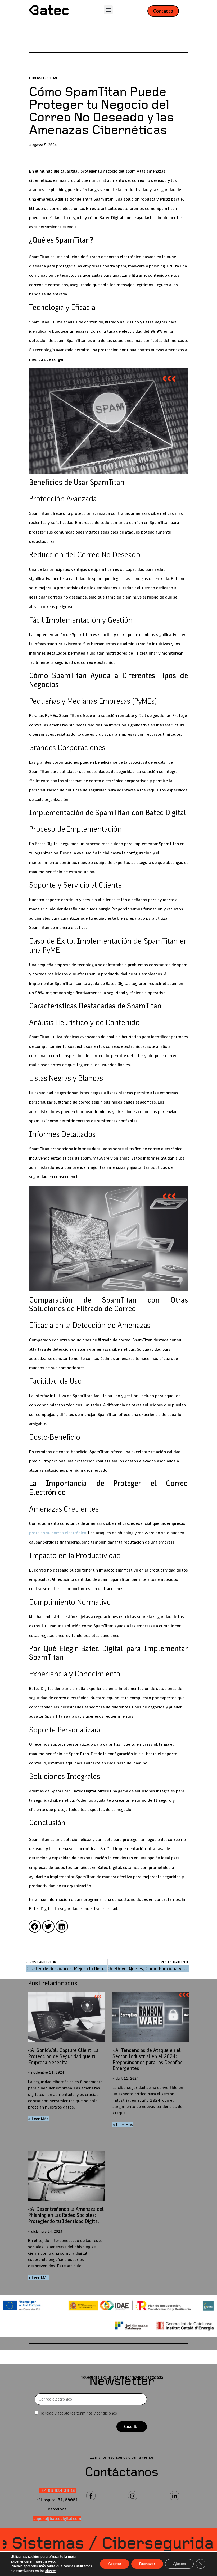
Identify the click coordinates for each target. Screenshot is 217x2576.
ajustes (51, 2571)
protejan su (58, 1533)
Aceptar (115, 2564)
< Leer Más (38, 2119)
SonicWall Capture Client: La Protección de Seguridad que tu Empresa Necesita (63, 2056)
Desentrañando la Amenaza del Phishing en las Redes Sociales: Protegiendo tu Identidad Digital (66, 2215)
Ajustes (179, 2564)
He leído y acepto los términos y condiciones (78, 2413)
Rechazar (147, 2564)
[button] (108, 10)
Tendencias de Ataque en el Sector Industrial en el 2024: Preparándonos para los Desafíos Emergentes (148, 2059)
